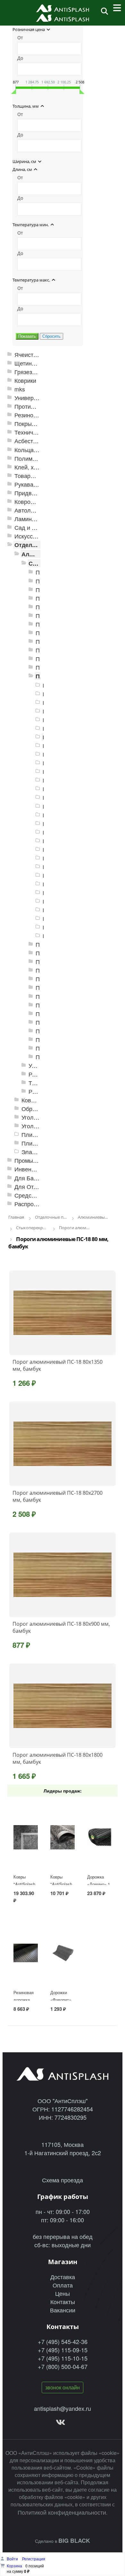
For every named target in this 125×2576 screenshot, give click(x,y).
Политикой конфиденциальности (62, 2512)
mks (20, 389)
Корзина (14, 2566)
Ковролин (27, 501)
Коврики (25, 380)
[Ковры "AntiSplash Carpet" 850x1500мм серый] (63, 1837)
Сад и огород (32, 527)
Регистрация (34, 2559)
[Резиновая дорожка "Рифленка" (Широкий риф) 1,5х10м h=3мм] (26, 1953)
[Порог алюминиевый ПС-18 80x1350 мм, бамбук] (63, 1313)
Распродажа (31, 1204)
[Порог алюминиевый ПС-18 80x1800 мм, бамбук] (63, 1706)
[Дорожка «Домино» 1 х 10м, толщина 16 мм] (99, 1837)
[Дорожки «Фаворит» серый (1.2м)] (63, 1953)
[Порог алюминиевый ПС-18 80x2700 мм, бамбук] (63, 1444)
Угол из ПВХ (38, 1117)
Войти (13, 2559)
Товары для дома (38, 476)
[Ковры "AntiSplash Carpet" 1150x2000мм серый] (26, 1837)
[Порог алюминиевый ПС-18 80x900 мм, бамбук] (63, 1575)
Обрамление (39, 1109)
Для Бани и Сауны (39, 1178)
